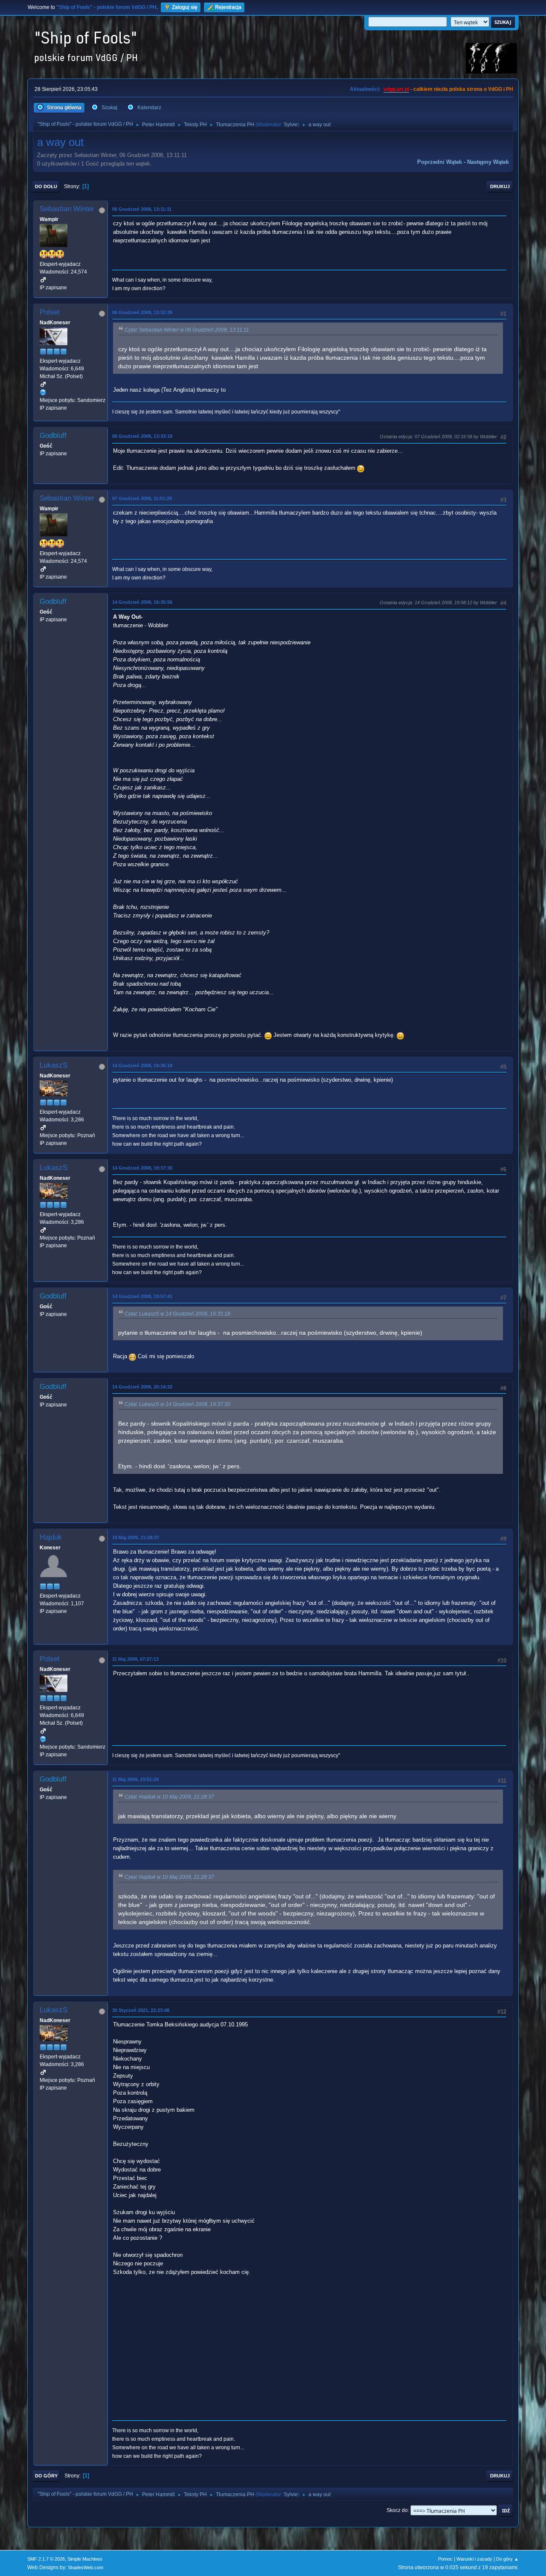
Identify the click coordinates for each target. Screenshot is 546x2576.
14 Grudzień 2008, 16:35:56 (142, 602)
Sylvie (291, 125)
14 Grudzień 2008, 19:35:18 (142, 1065)
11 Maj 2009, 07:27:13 (135, 1659)
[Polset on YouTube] (43, 392)
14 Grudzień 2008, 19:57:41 (142, 1296)
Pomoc (445, 2559)
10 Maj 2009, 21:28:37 (136, 1537)
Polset (50, 312)
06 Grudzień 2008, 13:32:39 (142, 312)
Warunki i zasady (474, 2559)
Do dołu (46, 186)
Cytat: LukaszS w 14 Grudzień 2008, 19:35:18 (177, 1314)
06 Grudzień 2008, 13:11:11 (142, 209)
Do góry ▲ (507, 2559)
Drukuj (500, 186)
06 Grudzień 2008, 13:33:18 (142, 436)
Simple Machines (85, 2559)
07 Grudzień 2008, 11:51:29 (142, 498)
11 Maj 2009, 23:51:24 (135, 1779)
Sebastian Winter (67, 209)
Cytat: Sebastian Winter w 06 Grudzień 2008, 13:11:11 (187, 330)
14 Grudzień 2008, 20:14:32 (142, 1387)
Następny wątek (488, 162)
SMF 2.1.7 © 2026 (46, 2559)
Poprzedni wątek (440, 162)
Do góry (46, 2476)
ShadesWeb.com (86, 2567)
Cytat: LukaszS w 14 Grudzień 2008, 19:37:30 (177, 1404)
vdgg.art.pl (396, 89)
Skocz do (397, 2510)
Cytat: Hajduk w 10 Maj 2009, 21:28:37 (169, 1797)
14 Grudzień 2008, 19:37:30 (142, 1168)
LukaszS (54, 1065)
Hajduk (51, 1537)
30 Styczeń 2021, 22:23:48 (141, 2010)
